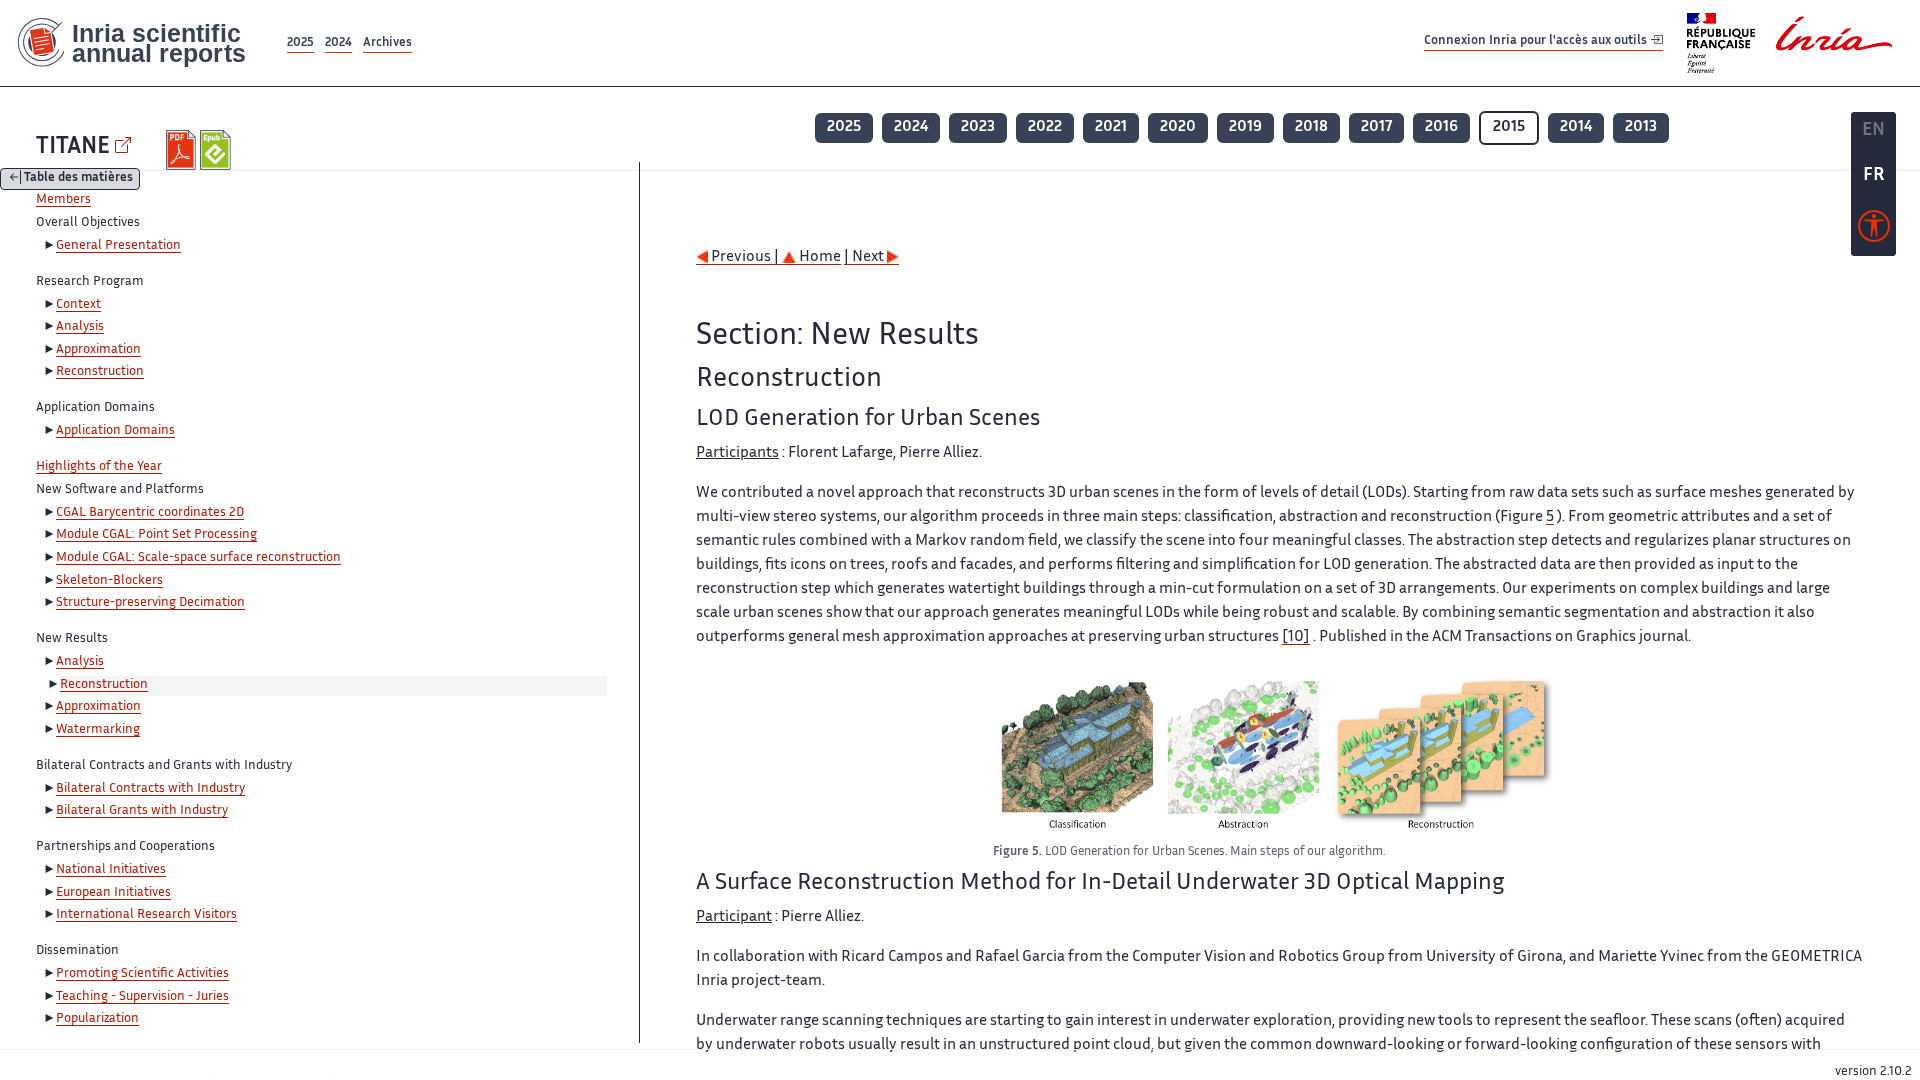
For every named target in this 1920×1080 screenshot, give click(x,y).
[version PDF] (183, 150)
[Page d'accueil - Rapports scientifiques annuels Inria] (141, 43)
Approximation (98, 350)
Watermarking (98, 730)
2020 (1178, 127)
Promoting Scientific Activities (142, 974)
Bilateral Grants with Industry (142, 811)
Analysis (80, 327)
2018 (1311, 127)
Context (78, 305)
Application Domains (115, 431)
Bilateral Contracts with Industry (150, 789)
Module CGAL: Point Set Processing (156, 535)
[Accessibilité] (1874, 231)
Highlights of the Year (99, 467)
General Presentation (118, 246)
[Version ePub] (217, 150)
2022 (1045, 127)
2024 (338, 43)
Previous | (745, 257)
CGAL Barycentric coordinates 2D (150, 513)
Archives (387, 43)
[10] (1296, 637)
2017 (1376, 127)
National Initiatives (111, 870)
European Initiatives (113, 893)
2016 (1441, 127)
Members (63, 200)
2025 (300, 43)
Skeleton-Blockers (109, 581)
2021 (1111, 127)
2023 (978, 127)
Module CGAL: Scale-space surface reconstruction (198, 558)
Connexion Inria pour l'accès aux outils (1537, 42)
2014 (1576, 127)
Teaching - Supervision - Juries (142, 997)
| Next (865, 257)
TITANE (73, 147)
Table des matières (78, 179)
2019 (1245, 127)
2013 (1641, 127)
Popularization (97, 1019)
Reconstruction (100, 372)
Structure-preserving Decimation (150, 603)
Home (818, 257)
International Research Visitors (146, 915)
